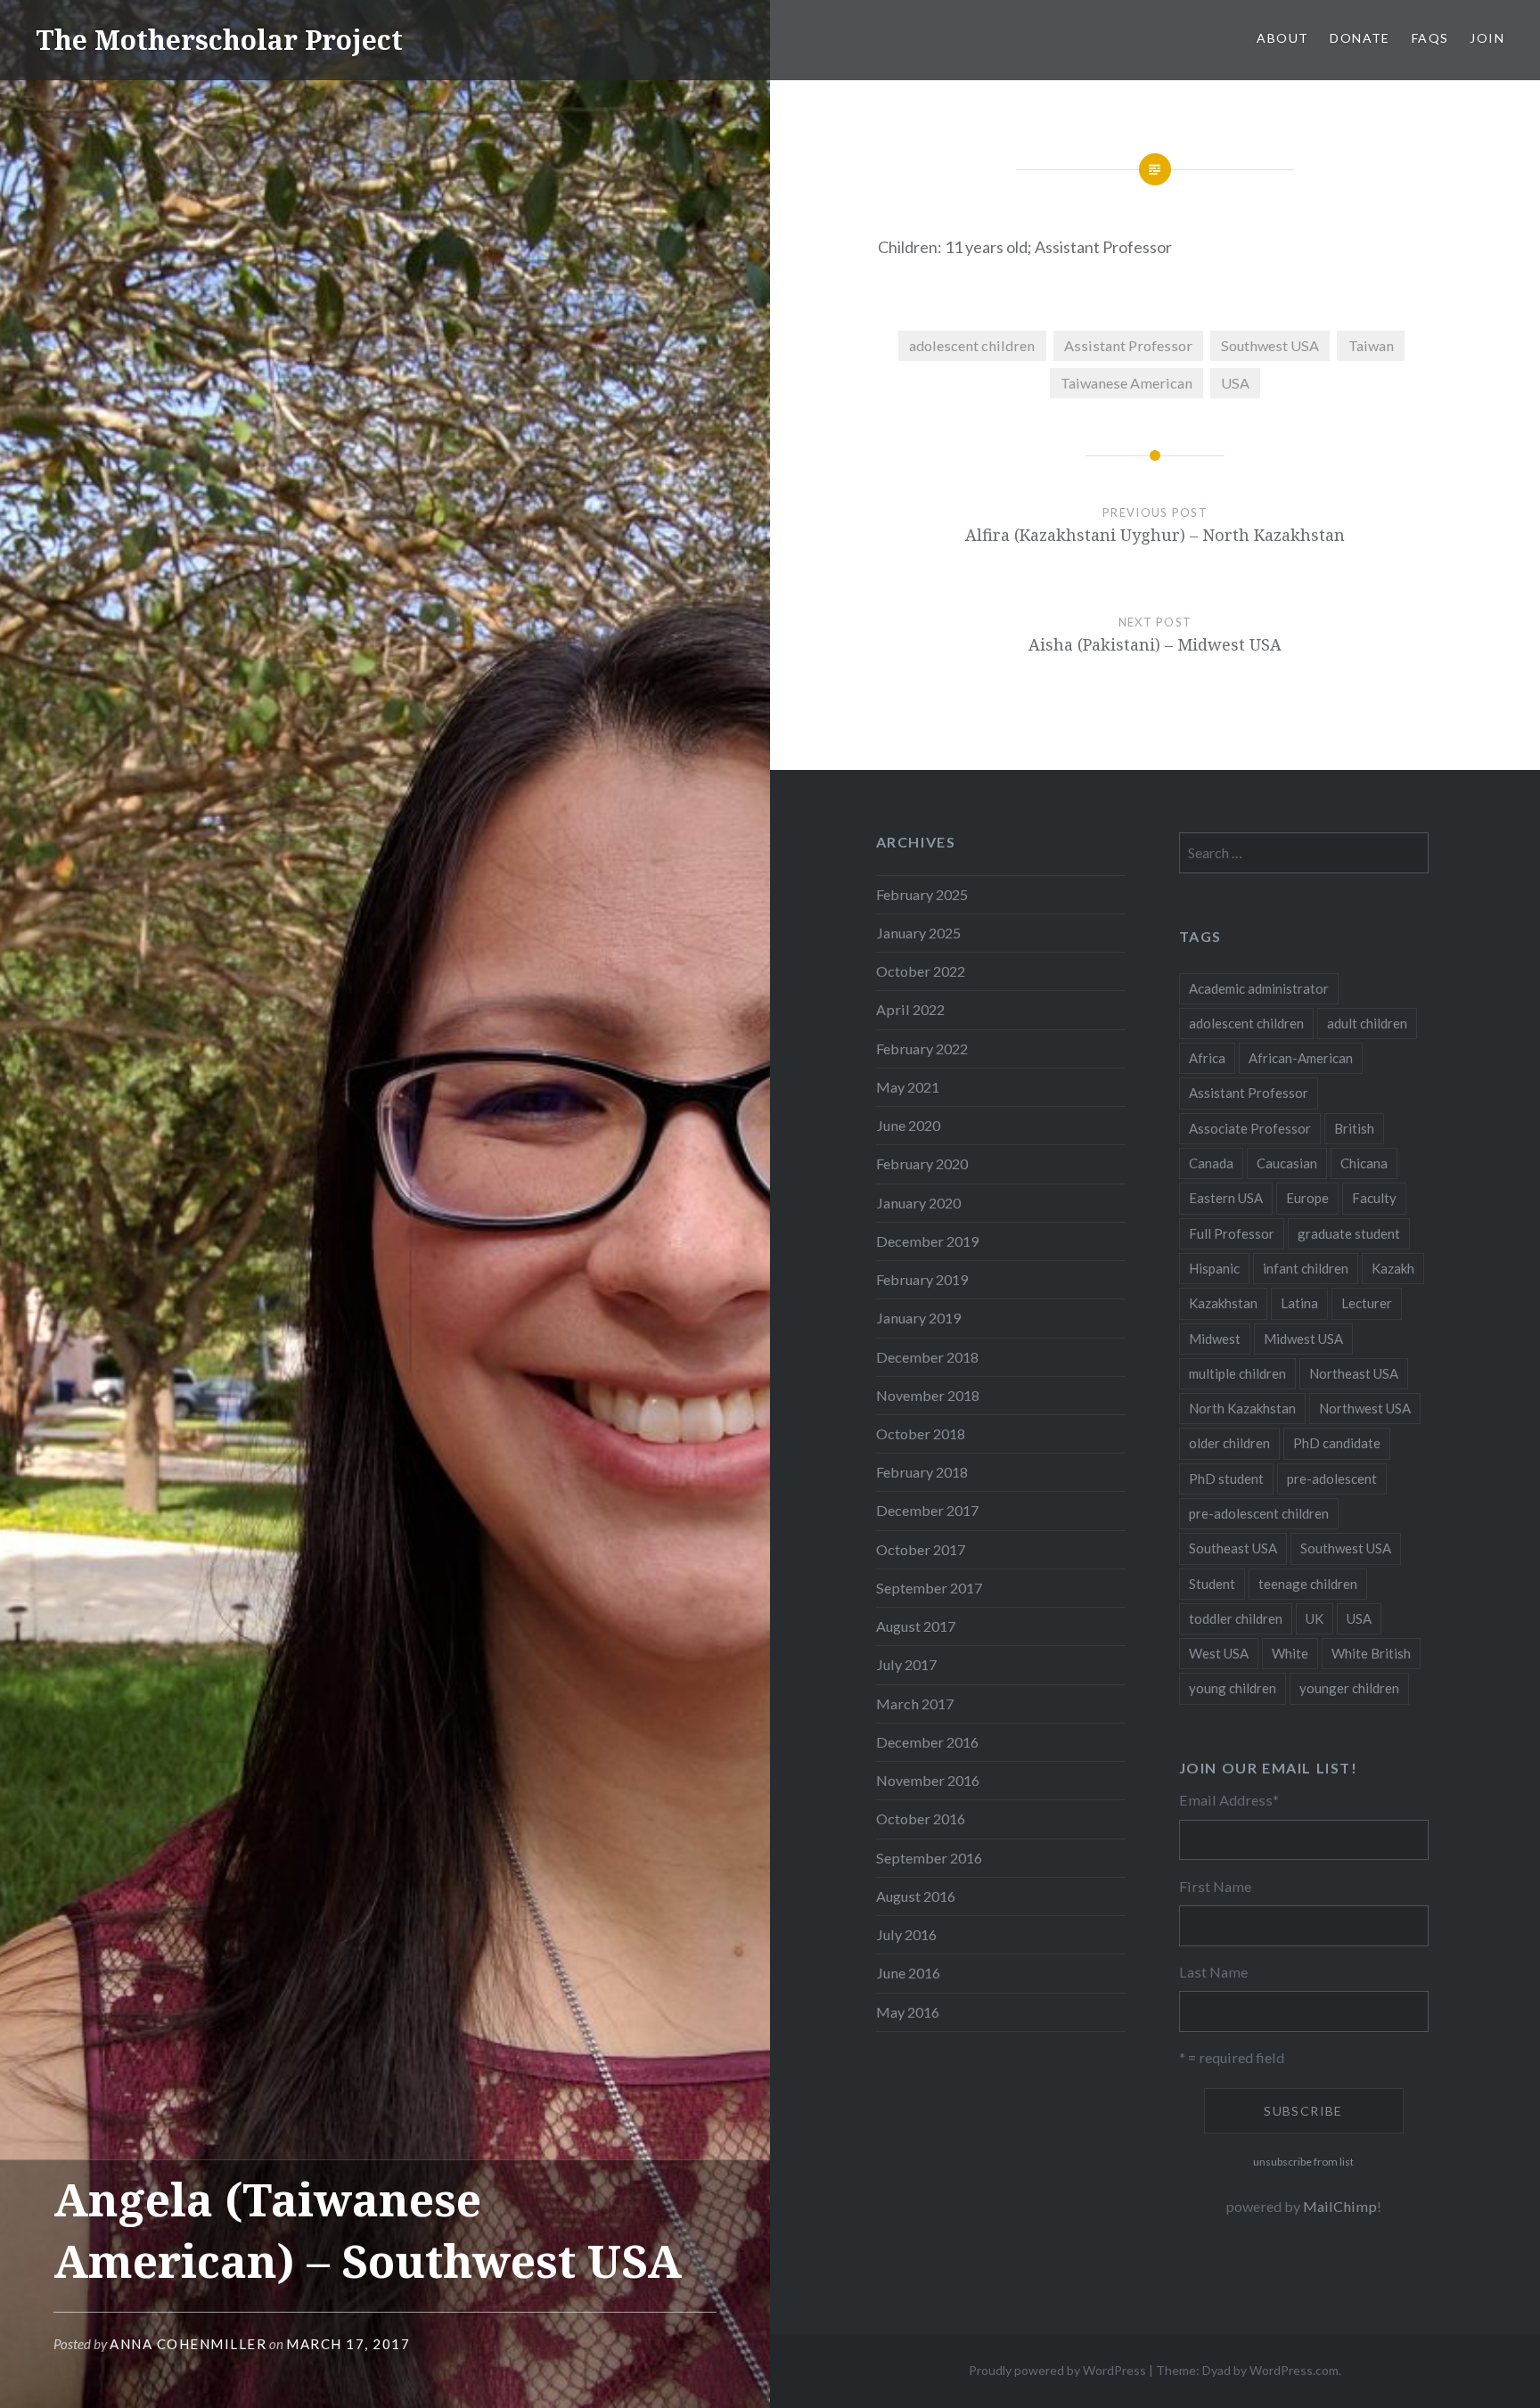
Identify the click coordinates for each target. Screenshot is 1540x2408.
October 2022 (921, 971)
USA (1235, 383)
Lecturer (1367, 1303)
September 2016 (929, 1858)
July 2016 (906, 1934)
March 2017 (915, 1704)
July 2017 (906, 1664)
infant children (1306, 1268)
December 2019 (927, 1241)
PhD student (1226, 1478)
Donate (1360, 38)
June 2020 (908, 1125)
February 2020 (922, 1163)
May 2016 (908, 2012)
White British (1371, 1653)
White (1290, 1653)
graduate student (1349, 1233)
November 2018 (928, 1395)
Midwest (1215, 1339)
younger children (1349, 1688)
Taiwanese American (1126, 383)
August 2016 (916, 1896)
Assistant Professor (1128, 345)
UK (1315, 1618)
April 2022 (910, 1009)
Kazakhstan (1223, 1303)
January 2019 (918, 1318)
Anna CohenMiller (188, 2344)
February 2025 (922, 894)
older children (1229, 1443)
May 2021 (908, 1087)
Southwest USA (1270, 345)
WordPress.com (1294, 2370)
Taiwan (1371, 345)
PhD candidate (1337, 1443)
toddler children (1236, 1618)
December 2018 (927, 1357)
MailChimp (1340, 2206)
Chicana (1364, 1163)
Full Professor (1232, 1233)
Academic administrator (1259, 988)
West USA (1219, 1653)
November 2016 (928, 1780)
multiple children (1237, 1373)
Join (1487, 38)
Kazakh (1393, 1268)
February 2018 (922, 1472)
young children (1233, 1688)
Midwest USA (1303, 1339)
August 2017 (916, 1626)
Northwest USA (1365, 1408)
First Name (1215, 1886)
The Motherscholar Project (219, 40)
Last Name (1213, 1972)
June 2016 (908, 1973)
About (1282, 38)
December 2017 (927, 1510)
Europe (1307, 1198)
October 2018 (921, 1433)
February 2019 (922, 1279)
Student (1212, 1584)
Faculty (1374, 1198)
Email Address (1229, 1800)
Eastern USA (1226, 1198)
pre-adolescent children (1259, 1513)
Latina (1299, 1303)
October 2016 (921, 1818)
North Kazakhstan (1242, 1408)
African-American (1301, 1058)
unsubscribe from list (1303, 2162)
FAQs (1430, 38)
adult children (1367, 1023)
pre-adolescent (1332, 1478)
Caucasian (1287, 1163)
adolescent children (972, 345)
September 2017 (929, 1588)
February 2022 (922, 1048)
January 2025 (918, 933)
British (1354, 1128)
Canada (1211, 1163)
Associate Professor (1250, 1128)
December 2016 (927, 1742)
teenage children (1308, 1584)
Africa (1207, 1058)
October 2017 (921, 1549)
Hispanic (1214, 1268)
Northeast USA (1354, 1373)
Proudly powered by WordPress (1057, 2370)
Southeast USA (1233, 1548)
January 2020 (918, 1203)
